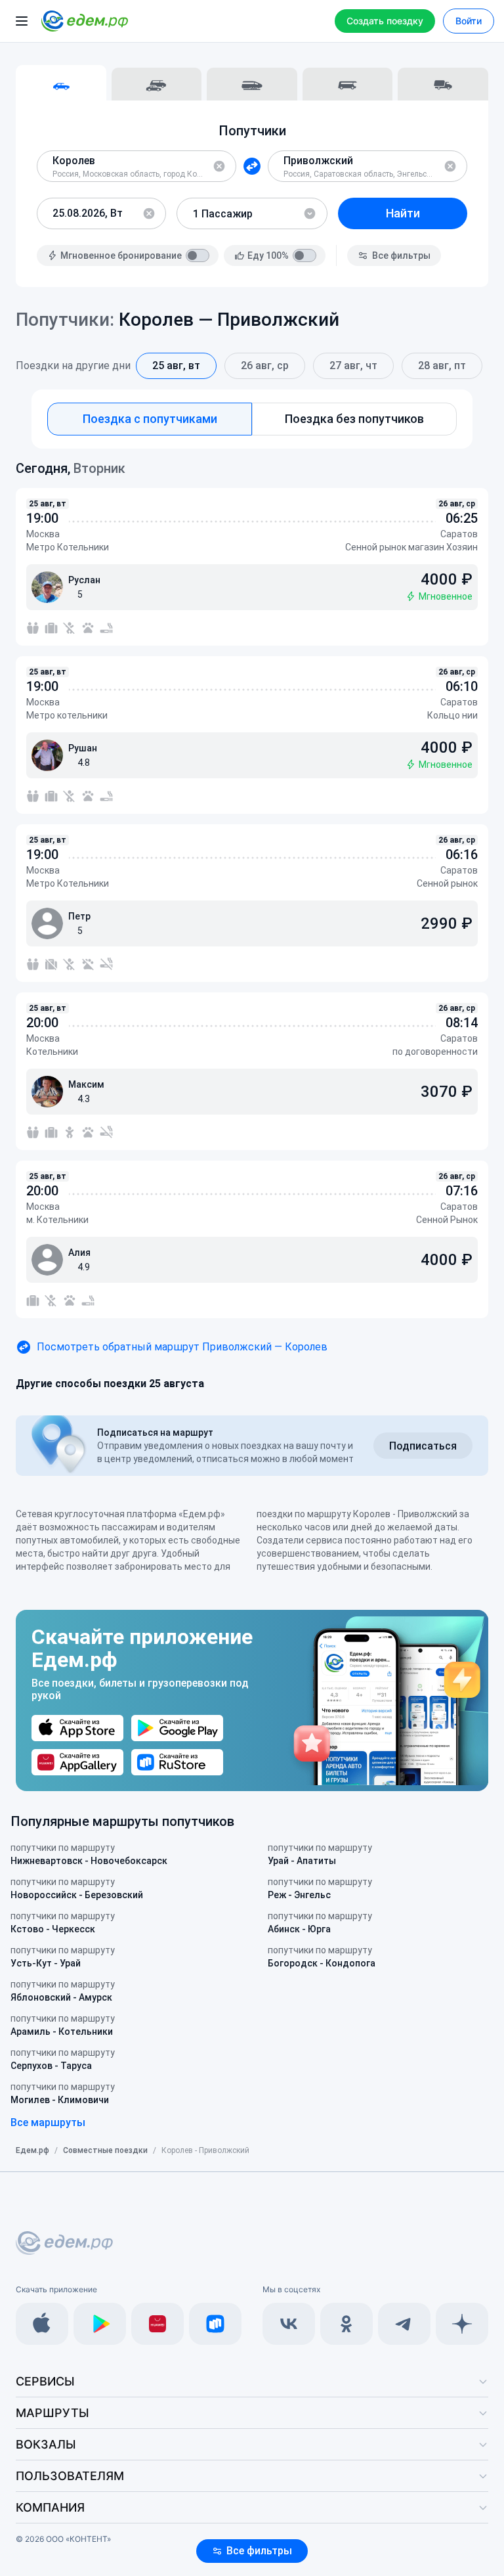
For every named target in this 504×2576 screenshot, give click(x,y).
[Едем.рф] (85, 21)
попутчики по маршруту (89, 1854)
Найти (403, 213)
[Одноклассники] (346, 2324)
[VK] (289, 2324)
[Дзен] (462, 2324)
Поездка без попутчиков (354, 419)
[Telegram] (404, 2324)
